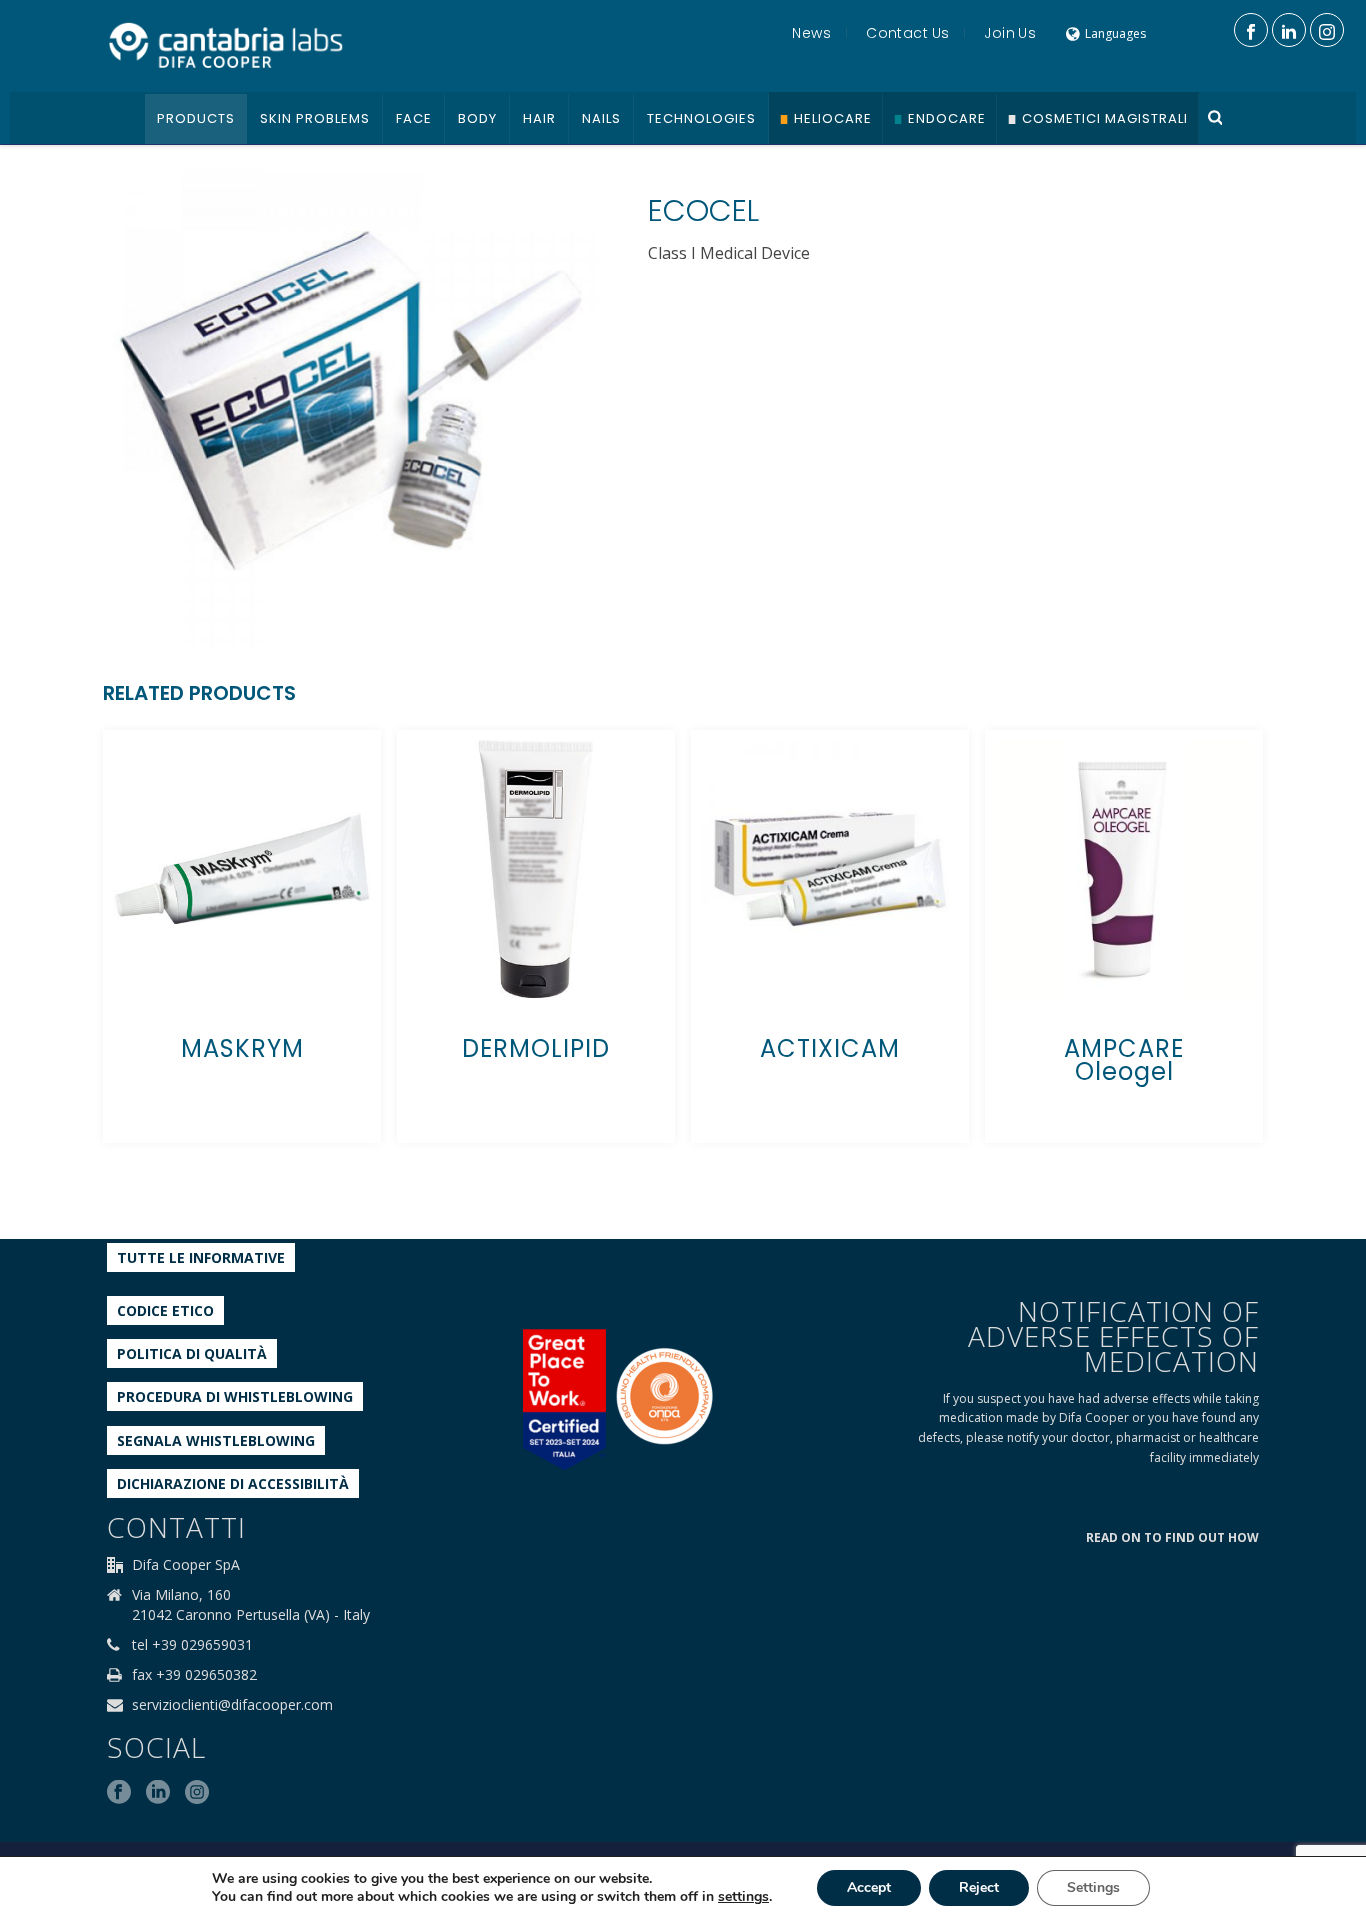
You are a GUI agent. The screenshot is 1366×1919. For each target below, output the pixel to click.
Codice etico (165, 1310)
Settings (1093, 1887)
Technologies (701, 118)
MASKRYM (242, 1048)
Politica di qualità (192, 1353)
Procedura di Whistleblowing (235, 1396)
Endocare (947, 118)
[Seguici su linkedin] (158, 1793)
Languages (1115, 33)
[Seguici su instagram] (197, 1793)
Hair (539, 118)
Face (414, 118)
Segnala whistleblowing (216, 1440)
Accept (869, 1887)
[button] (562, 191)
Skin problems (315, 118)
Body (477, 118)
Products (196, 118)
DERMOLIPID (536, 1048)
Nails (601, 118)
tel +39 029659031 (192, 1645)
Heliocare (833, 118)
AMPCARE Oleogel (1124, 1060)
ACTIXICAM (830, 1048)
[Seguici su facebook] (119, 1793)
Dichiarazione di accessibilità (233, 1483)
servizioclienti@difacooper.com (232, 1705)
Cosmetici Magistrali (1105, 118)
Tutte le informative (201, 1257)
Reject (979, 1887)
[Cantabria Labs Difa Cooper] (226, 45)
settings (743, 1897)
